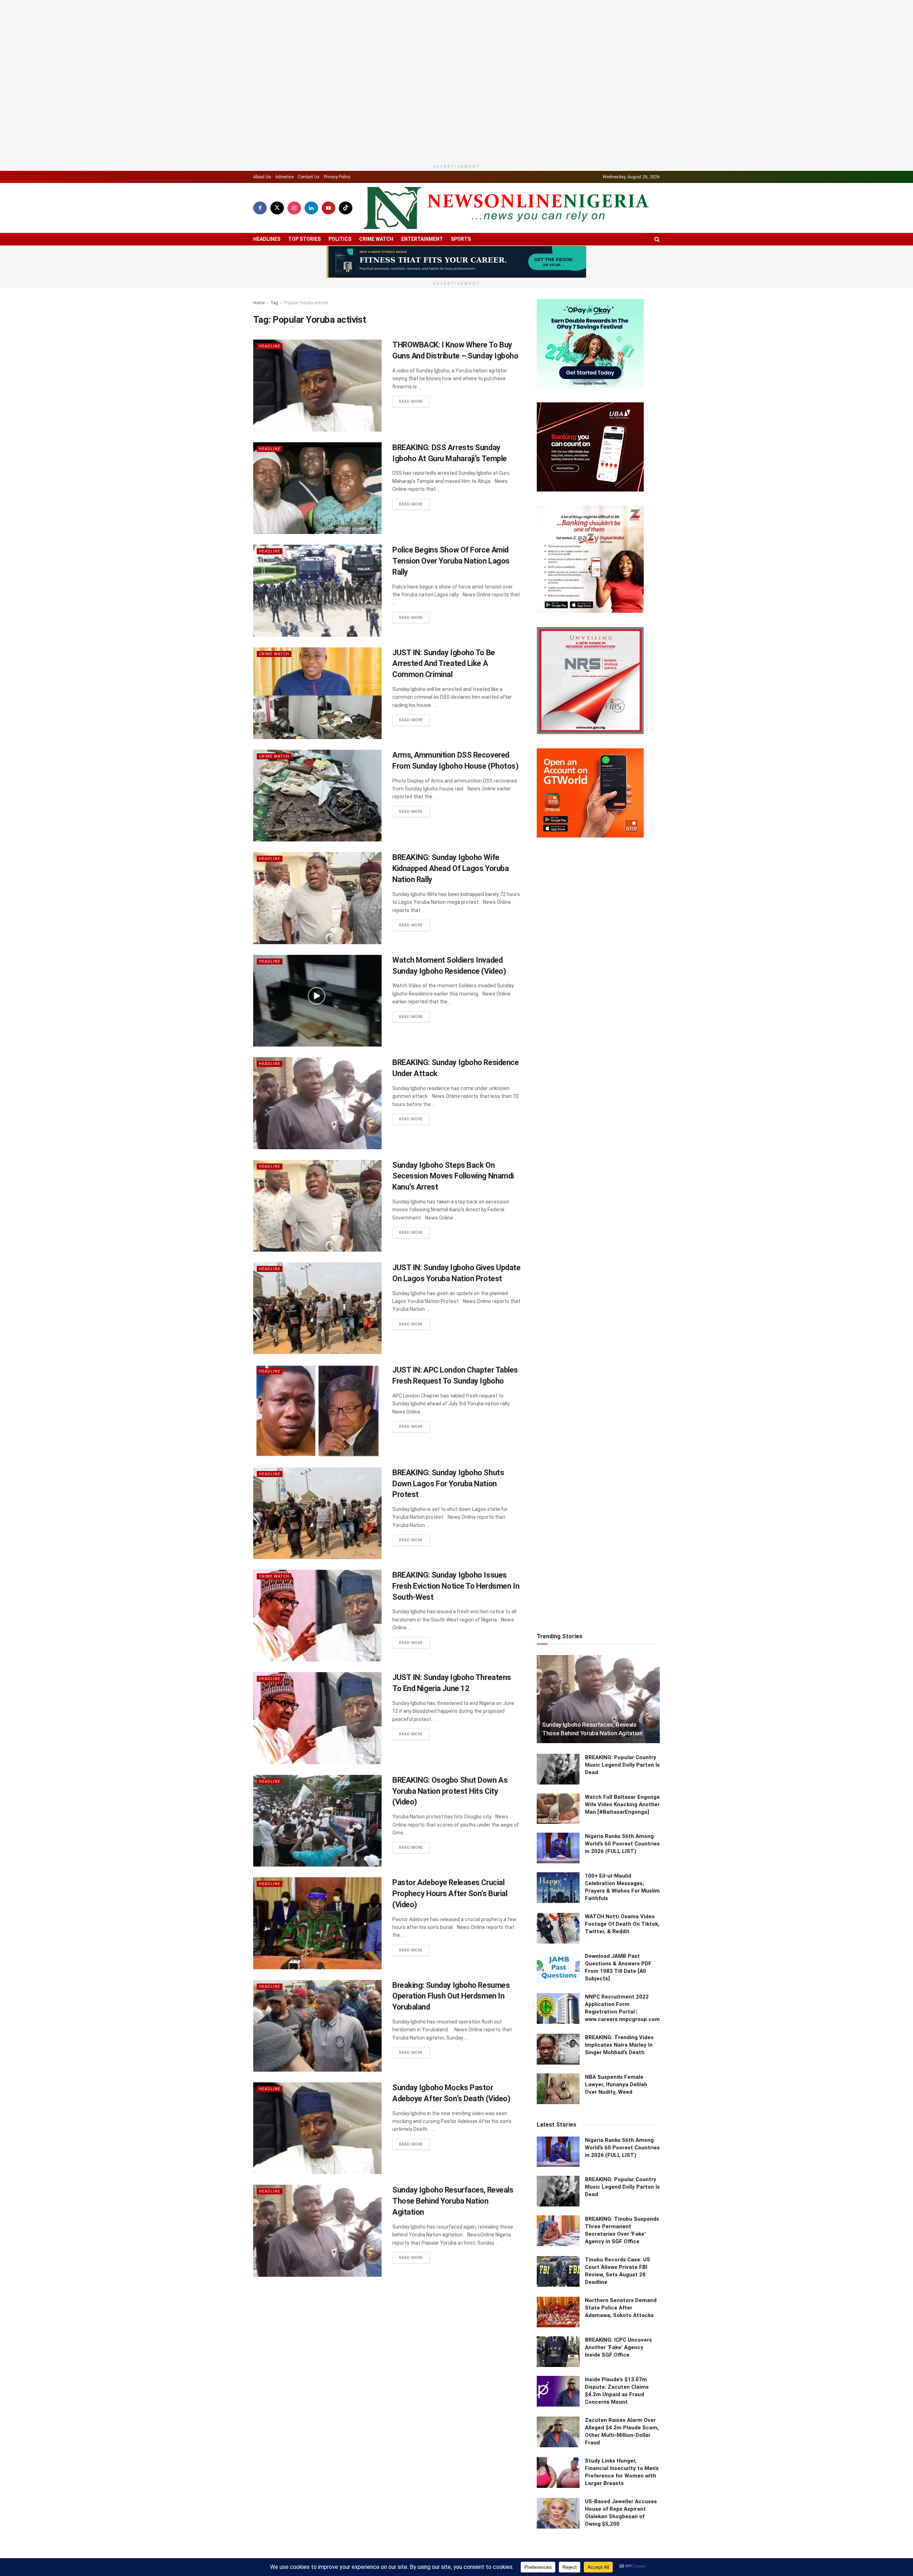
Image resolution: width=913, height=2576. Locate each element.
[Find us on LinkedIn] (311, 196)
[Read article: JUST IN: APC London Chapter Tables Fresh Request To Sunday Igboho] (317, 1399)
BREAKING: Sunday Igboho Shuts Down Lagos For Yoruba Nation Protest (448, 1472)
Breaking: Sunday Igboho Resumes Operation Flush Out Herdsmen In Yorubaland (451, 1984)
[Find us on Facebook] (260, 196)
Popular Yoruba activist (306, 291)
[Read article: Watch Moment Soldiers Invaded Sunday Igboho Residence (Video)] (317, 989)
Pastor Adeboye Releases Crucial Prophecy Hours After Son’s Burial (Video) (450, 1882)
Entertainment (422, 227)
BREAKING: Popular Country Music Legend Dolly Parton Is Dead (622, 1633)
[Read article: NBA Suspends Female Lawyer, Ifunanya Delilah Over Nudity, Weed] (558, 1957)
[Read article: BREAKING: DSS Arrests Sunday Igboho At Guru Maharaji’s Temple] (317, 476)
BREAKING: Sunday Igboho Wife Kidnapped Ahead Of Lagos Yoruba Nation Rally (450, 857)
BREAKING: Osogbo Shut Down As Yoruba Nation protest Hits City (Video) (450, 1779)
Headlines (267, 227)
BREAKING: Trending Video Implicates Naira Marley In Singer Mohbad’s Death (619, 1913)
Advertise (284, 165)
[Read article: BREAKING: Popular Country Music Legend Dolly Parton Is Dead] (558, 1637)
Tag (274, 291)
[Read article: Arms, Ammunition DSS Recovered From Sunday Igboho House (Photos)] (317, 784)
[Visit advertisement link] (456, 250)
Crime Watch (376, 227)
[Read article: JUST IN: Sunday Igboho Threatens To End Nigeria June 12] (317, 1706)
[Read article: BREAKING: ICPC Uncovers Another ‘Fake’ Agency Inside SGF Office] (558, 2220)
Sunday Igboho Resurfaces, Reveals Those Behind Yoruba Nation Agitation (453, 2189)
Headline (270, 334)
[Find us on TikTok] (346, 196)
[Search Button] (657, 227)
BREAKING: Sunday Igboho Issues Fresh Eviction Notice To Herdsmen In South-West (456, 1574)
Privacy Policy (337, 165)
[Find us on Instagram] (294, 196)
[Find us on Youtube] (328, 196)
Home (259, 291)
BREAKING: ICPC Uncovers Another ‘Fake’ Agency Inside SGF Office (618, 2215)
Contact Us (309, 165)
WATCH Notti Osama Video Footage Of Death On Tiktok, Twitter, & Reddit (622, 1792)
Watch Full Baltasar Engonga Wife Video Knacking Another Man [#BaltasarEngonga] (622, 1673)
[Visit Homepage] (506, 196)
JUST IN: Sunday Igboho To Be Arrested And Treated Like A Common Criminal (444, 652)
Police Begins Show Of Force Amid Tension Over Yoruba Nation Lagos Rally (451, 549)
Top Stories (304, 227)
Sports (461, 227)
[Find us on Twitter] (277, 196)
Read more (414, 390)
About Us (262, 165)
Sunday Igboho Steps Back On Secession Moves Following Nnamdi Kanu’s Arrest (453, 1164)
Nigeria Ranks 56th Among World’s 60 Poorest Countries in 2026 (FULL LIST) (622, 1712)
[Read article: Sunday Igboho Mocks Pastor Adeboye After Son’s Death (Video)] (317, 2116)
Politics (340, 227)
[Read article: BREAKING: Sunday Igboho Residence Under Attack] (317, 1091)
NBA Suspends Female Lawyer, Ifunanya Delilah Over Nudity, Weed (616, 1953)
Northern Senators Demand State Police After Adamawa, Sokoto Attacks (621, 2176)
